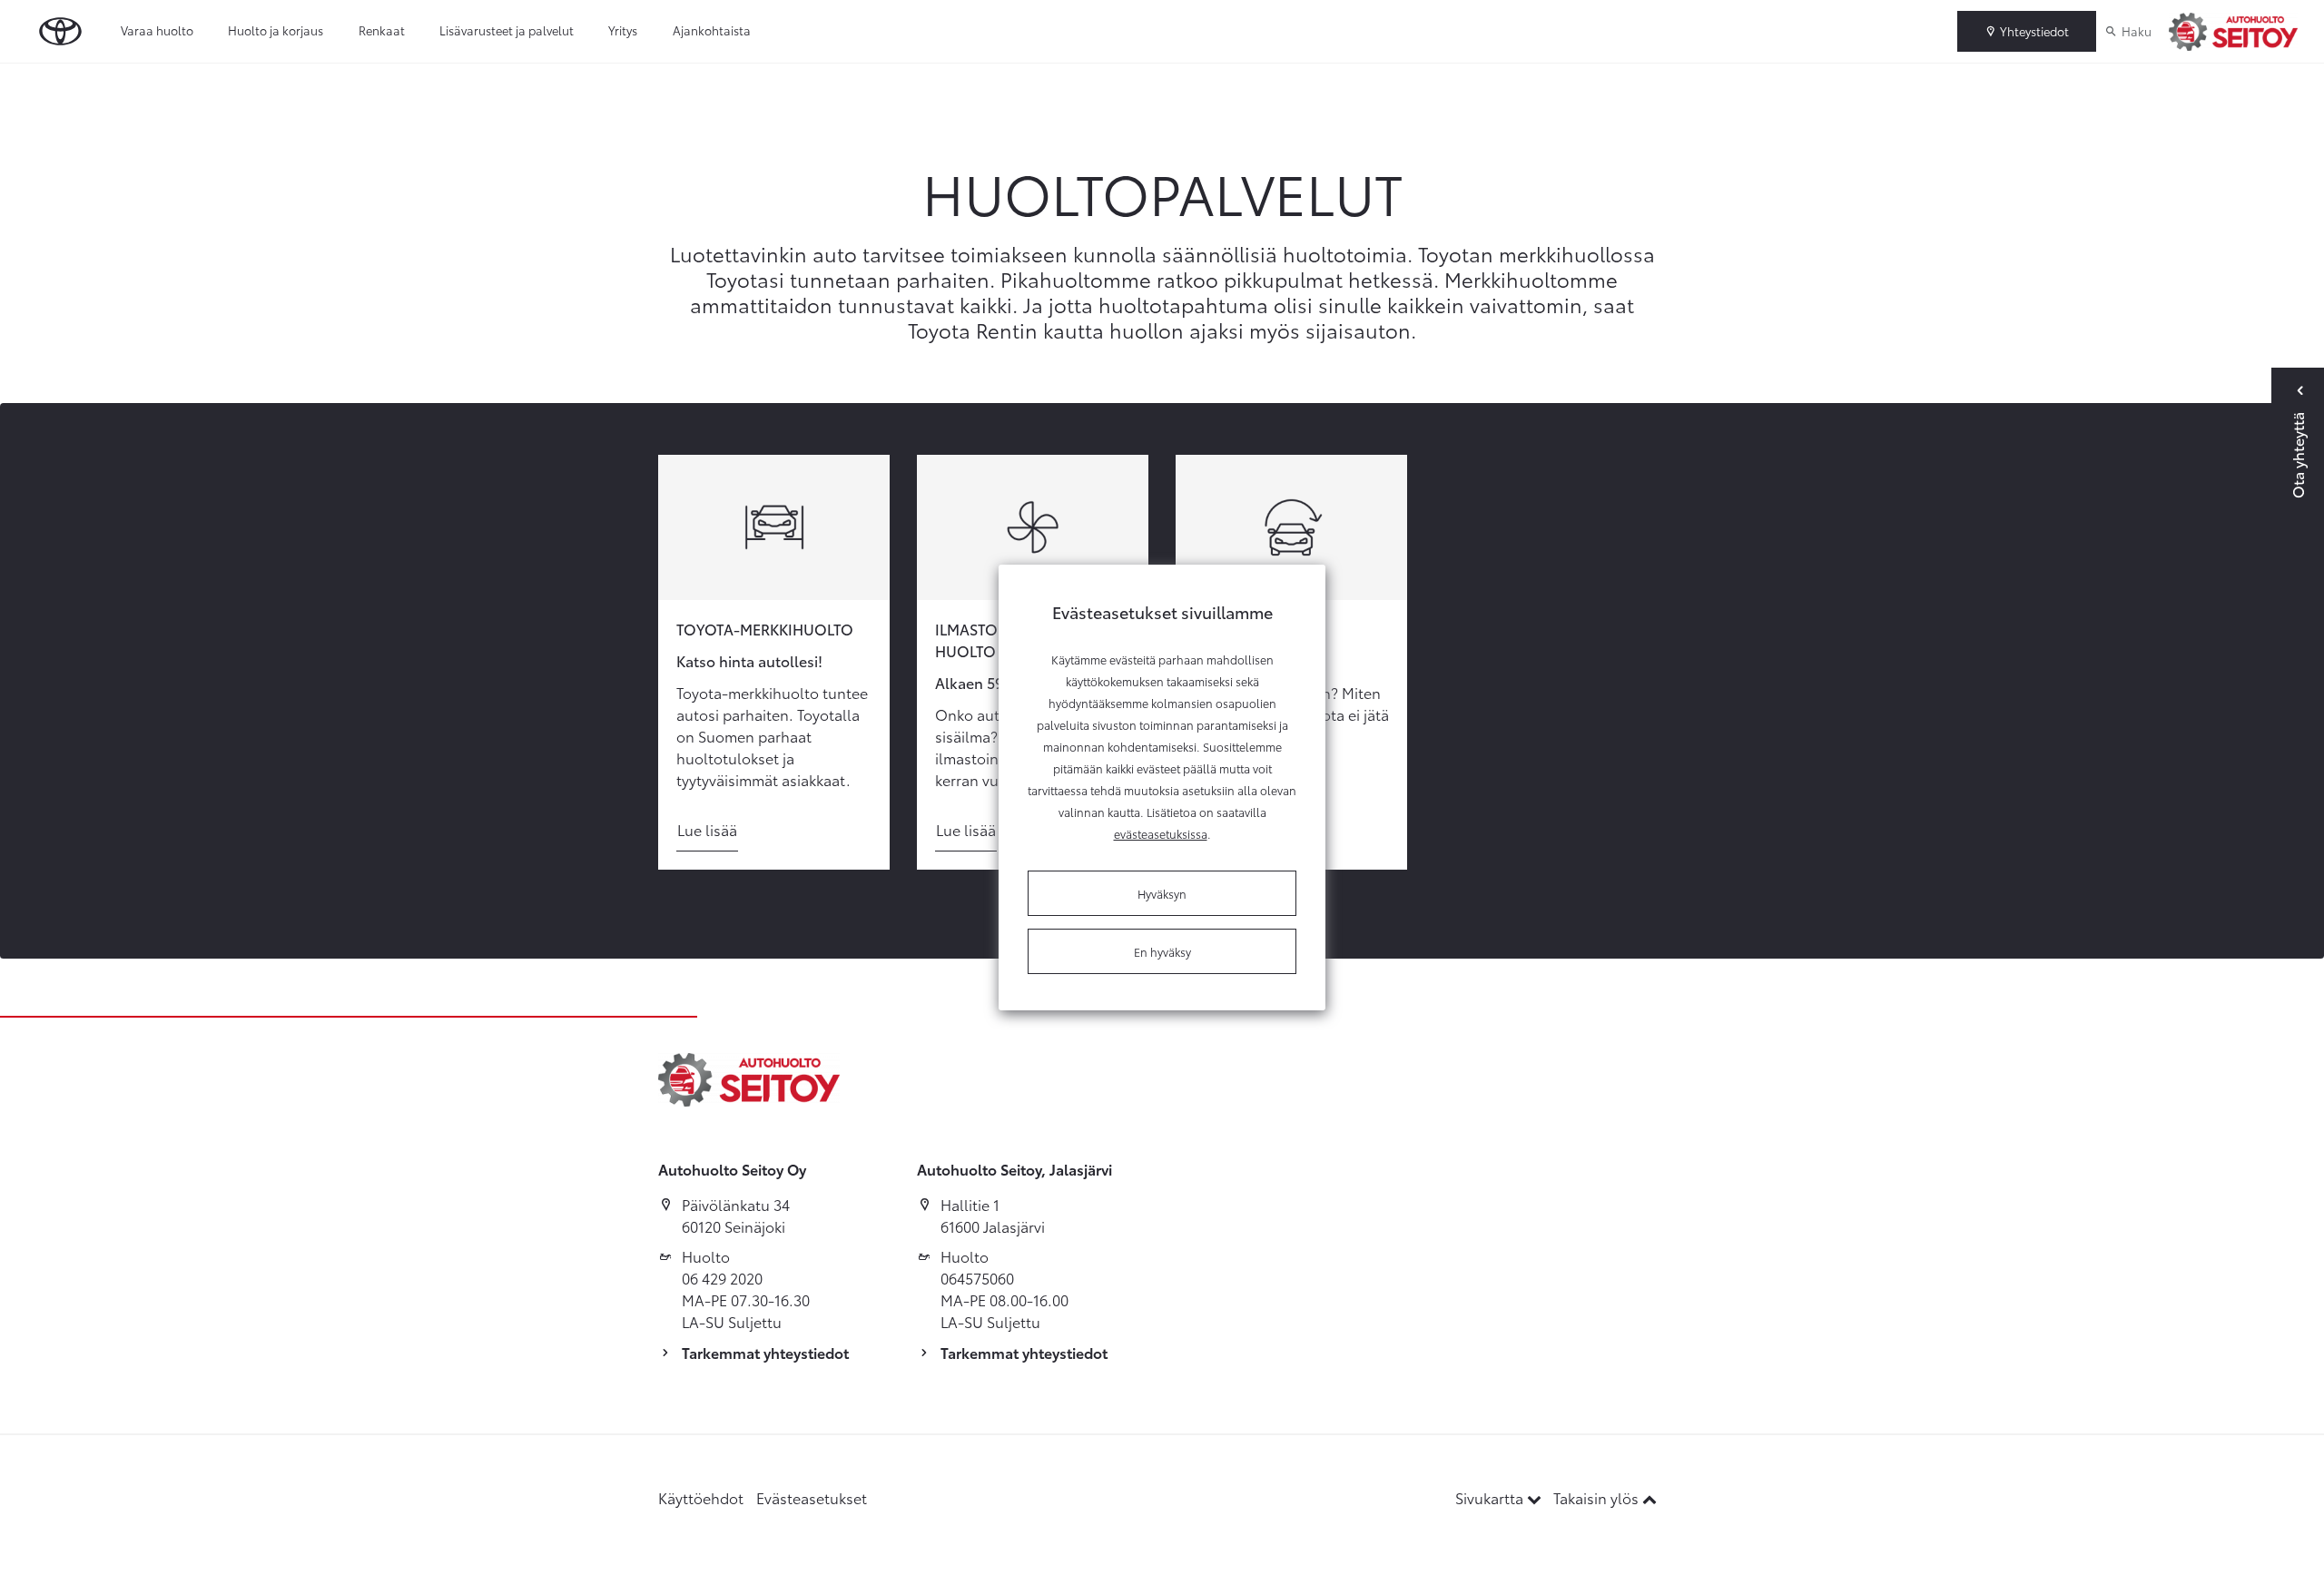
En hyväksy (1162, 951)
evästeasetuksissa (1161, 833)
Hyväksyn (1162, 893)
